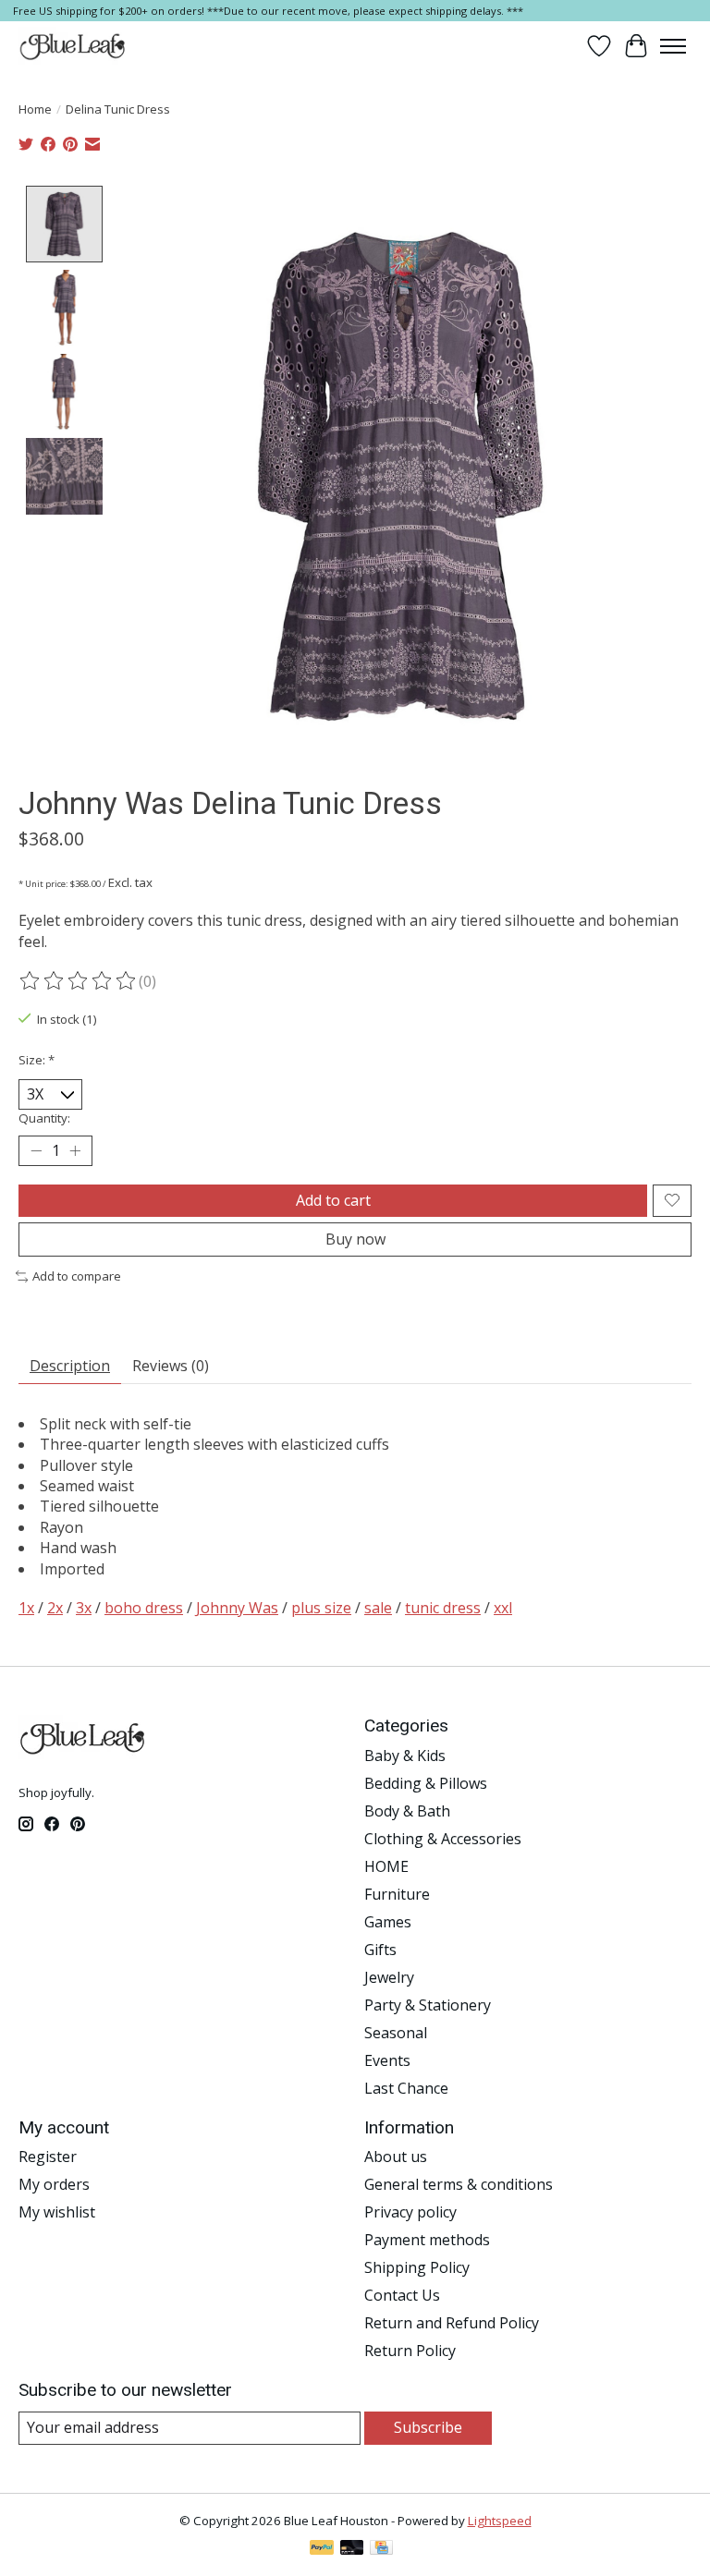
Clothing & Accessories (443, 1839)
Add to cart (333, 1200)
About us (396, 2157)
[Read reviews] (79, 981)
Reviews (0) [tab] (171, 1366)
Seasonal (396, 2033)
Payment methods (427, 2240)
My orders (54, 2184)
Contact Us (402, 2295)
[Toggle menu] (673, 46)
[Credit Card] (381, 2549)
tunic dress (443, 1608)
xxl (503, 1608)
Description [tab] (70, 1366)
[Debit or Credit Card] (352, 2549)
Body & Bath (407, 1811)
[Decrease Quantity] (36, 1151)
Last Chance (406, 2088)
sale (378, 1608)
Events (387, 2060)
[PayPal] (322, 2549)
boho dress (144, 1608)
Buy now (355, 1239)
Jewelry (389, 1977)
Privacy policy (410, 2212)
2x (55, 1608)
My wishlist (57, 2212)
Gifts (380, 1950)
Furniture (397, 1894)
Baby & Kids (405, 1756)
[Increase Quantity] (75, 1151)
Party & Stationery (428, 2005)
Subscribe (428, 2427)
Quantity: (44, 1118)
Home (35, 109)
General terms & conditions (459, 2184)
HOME (386, 1866)
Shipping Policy (417, 2267)
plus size (321, 1608)
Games (388, 1922)
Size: (37, 1060)
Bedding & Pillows (426, 1783)
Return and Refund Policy (452, 2323)
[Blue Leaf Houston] (73, 46)
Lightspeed (500, 2521)
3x (84, 1608)
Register (48, 2157)
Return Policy (410, 2351)
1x (26, 1608)
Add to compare (77, 1276)
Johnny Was (237, 1608)
